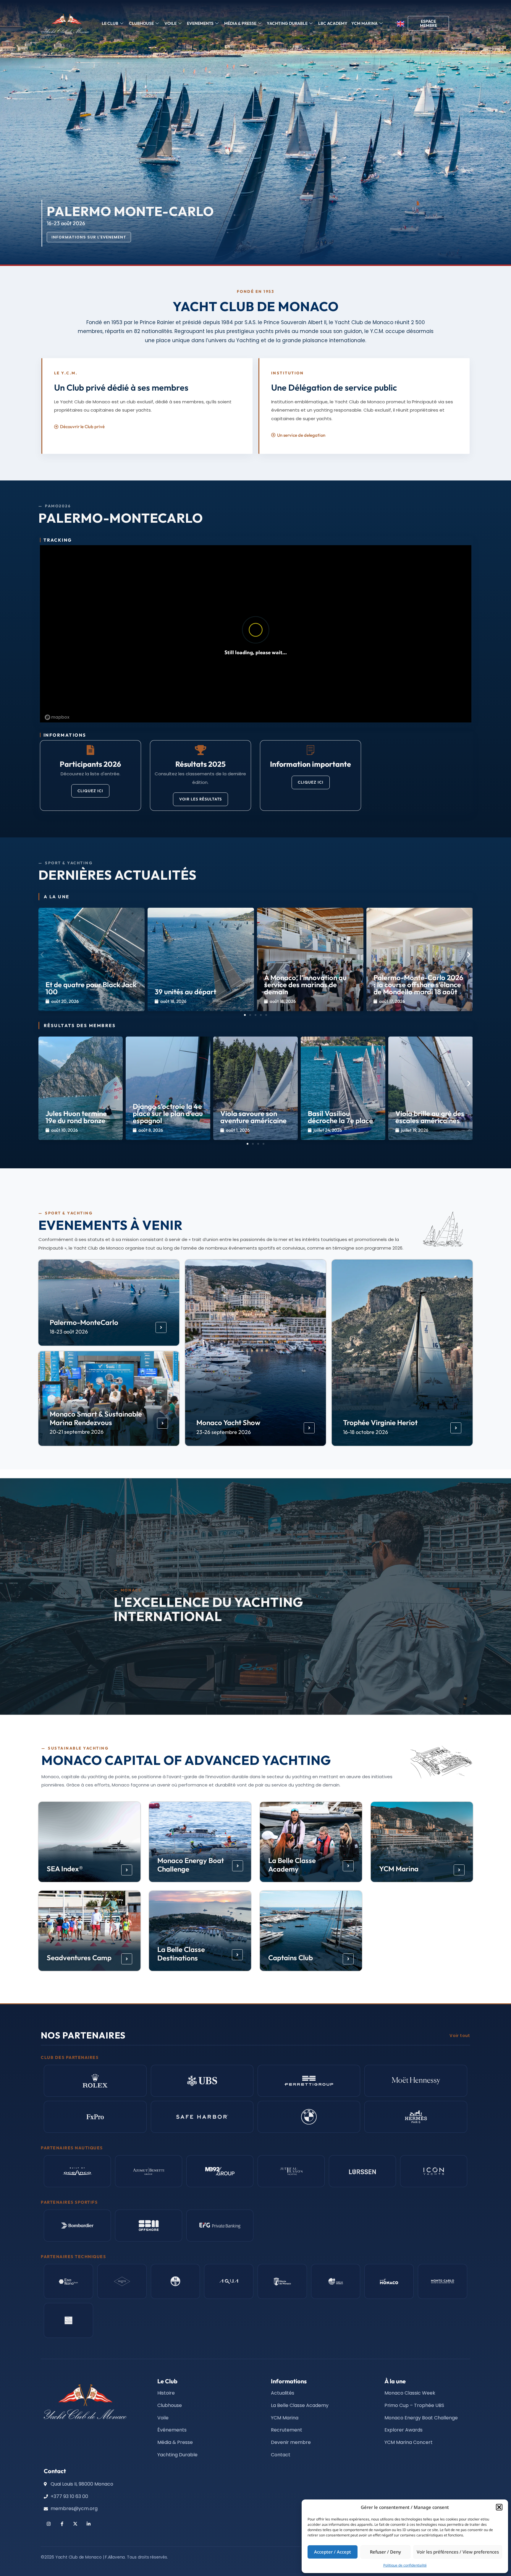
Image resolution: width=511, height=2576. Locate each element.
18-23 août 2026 (69, 1332)
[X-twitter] (75, 2524)
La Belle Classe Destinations (181, 1954)
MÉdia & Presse (240, 23)
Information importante (311, 764)
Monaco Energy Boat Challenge (191, 1865)
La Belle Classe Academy (292, 1865)
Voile (170, 23)
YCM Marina (398, 1869)
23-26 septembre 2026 (224, 1432)
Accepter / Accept (333, 2552)
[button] (499, 2507)
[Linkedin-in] (89, 2524)
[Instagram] (49, 2524)
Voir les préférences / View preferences (458, 2552)
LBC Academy (333, 23)
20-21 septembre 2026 (77, 1432)
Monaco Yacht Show (228, 1422)
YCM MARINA (364, 23)
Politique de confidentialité (405, 2565)
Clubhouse (141, 23)
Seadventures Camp (79, 1958)
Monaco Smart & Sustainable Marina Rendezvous (96, 1418)
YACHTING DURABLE (287, 23)
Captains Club (291, 1958)
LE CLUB (110, 23)
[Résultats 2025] (200, 750)
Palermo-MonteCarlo (84, 1322)
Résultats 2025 (200, 764)
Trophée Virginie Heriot (380, 1422)
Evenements (200, 23)
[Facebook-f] (62, 2524)
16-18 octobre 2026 (366, 1432)
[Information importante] (311, 750)
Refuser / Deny (385, 2552)
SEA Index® (64, 1869)
